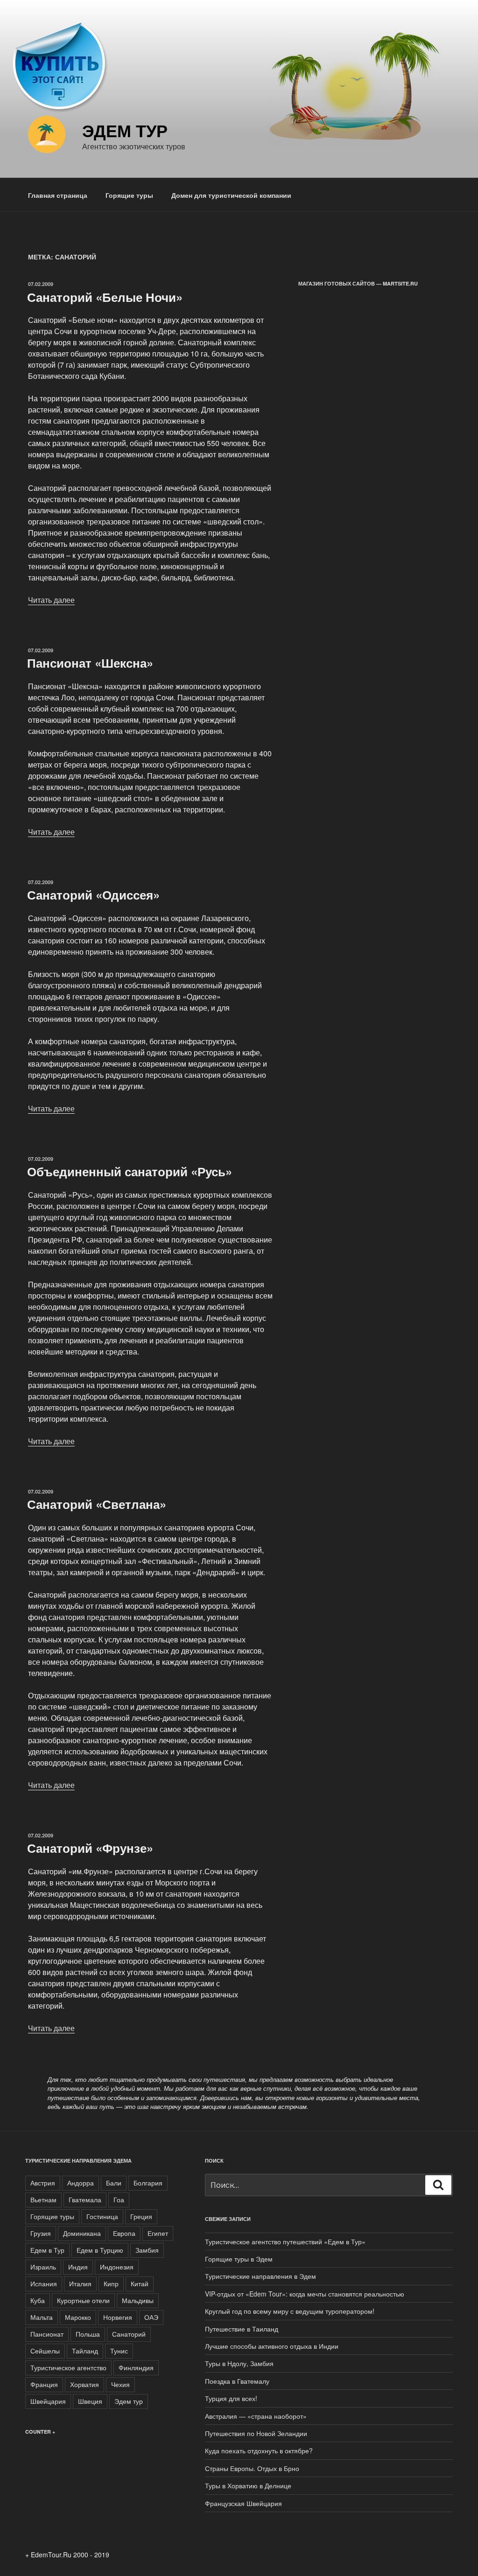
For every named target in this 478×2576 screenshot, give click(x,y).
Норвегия (118, 2317)
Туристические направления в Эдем (260, 2276)
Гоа (119, 2199)
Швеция (90, 2401)
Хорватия (84, 2384)
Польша (88, 2334)
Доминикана (82, 2233)
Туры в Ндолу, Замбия (239, 2363)
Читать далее (51, 600)
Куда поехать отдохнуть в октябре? (259, 2450)
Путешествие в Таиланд (242, 2329)
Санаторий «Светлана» (97, 1504)
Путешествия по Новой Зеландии (256, 2433)
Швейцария (48, 2401)
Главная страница (58, 195)
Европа (124, 2233)
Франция (44, 2384)
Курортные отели (83, 2300)
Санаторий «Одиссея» (93, 895)
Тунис (119, 2351)
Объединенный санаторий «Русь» (130, 1171)
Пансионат (47, 2334)
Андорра (81, 2183)
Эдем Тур (125, 130)
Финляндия (136, 2367)
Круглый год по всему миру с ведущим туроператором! (290, 2311)
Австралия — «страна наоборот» (256, 2416)
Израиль (43, 2267)
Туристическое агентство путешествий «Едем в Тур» (285, 2241)
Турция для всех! (231, 2398)
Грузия (41, 2233)
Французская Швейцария (243, 2503)
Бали (114, 2183)
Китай (140, 2283)
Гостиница (102, 2216)
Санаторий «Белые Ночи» (105, 297)
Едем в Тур (47, 2250)
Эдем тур (129, 2401)
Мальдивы (138, 2300)
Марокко (78, 2317)
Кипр (111, 2283)
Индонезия (117, 2267)
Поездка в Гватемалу (237, 2381)
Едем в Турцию (100, 2250)
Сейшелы (45, 2351)
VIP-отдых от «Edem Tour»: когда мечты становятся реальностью (305, 2294)
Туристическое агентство (68, 2367)
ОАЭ (151, 2317)
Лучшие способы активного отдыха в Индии (272, 2346)
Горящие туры (129, 195)
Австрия (43, 2183)
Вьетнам (43, 2199)
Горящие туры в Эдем (239, 2259)
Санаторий (129, 2334)
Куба (38, 2300)
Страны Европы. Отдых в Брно (252, 2468)
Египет (158, 2233)
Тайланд (85, 2351)
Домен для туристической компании (231, 195)
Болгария (148, 2183)
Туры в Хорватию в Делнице (248, 2485)
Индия (78, 2267)
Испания (44, 2283)
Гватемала (85, 2199)
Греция (141, 2216)
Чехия (120, 2384)
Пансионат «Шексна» (90, 663)
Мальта (42, 2317)
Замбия (147, 2250)
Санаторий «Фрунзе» (90, 1848)
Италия (80, 2283)
